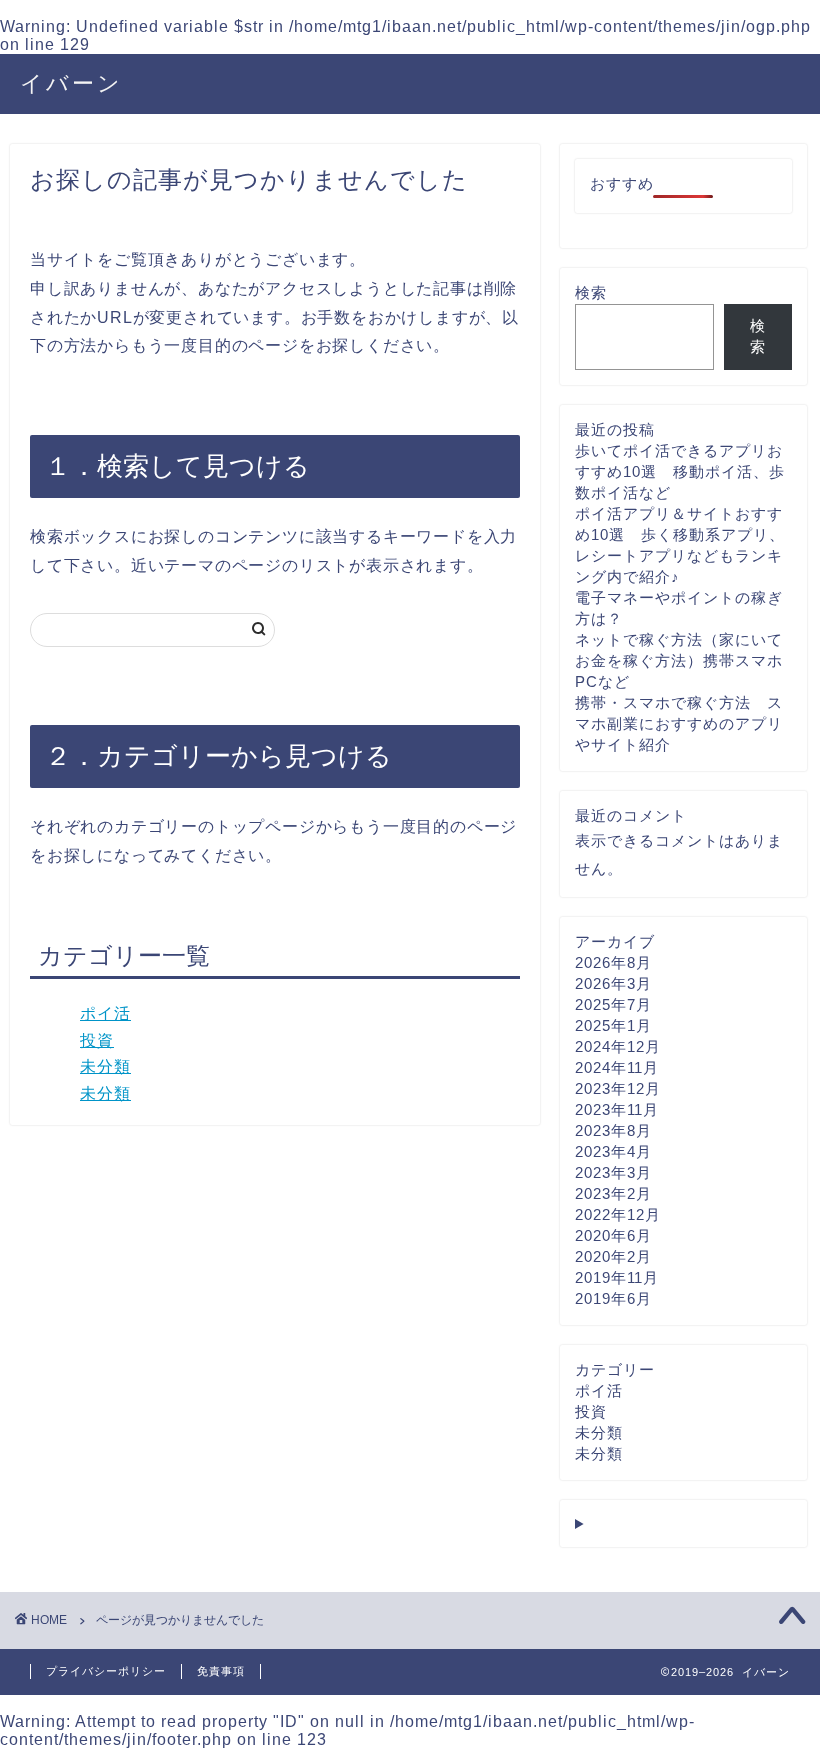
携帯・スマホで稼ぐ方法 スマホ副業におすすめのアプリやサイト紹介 (679, 723)
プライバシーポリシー (106, 1671)
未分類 (105, 1066)
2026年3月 (613, 983)
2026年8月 (613, 962)
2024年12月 (618, 1046)
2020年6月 (613, 1235)
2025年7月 (613, 1004)
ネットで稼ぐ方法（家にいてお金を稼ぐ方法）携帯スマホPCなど (679, 660)
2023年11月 (617, 1109)
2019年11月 (617, 1277)
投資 (97, 1040)
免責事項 (221, 1671)
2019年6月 (613, 1298)
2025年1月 (613, 1025)
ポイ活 (105, 1013)
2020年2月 (613, 1256)
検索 (591, 292)
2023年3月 (613, 1172)
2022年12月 (618, 1214)
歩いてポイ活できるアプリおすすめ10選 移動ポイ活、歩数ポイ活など (680, 471)
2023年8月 (613, 1130)
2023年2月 (613, 1193)
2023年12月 (618, 1088)
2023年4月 (613, 1151)
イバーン (71, 82)
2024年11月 (617, 1067)
